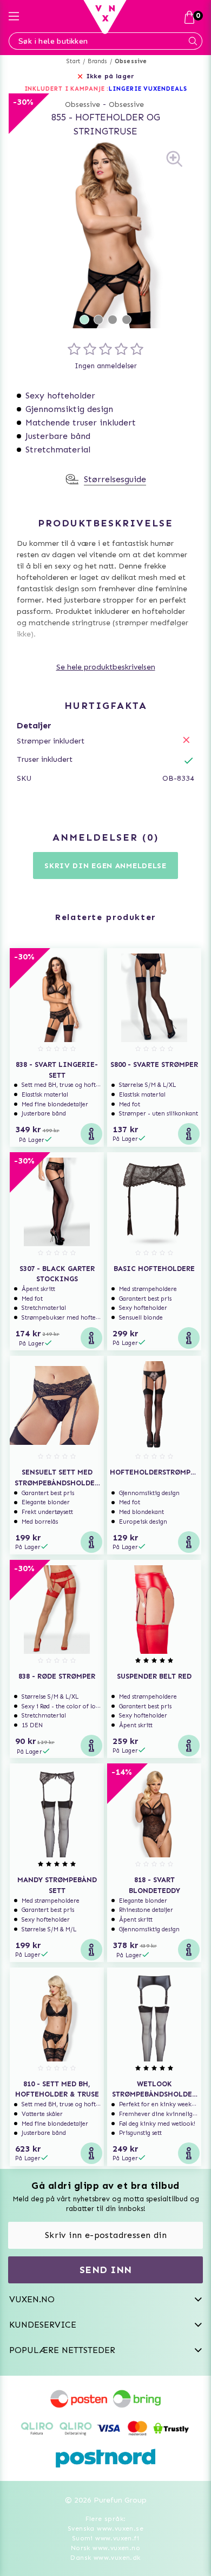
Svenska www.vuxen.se (105, 2528)
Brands (97, 61)
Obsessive (131, 61)
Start (73, 61)
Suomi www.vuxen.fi (105, 2538)
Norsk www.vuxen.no (105, 2548)
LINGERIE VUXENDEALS (148, 89)
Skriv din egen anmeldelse (105, 866)
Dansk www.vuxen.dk (105, 2558)
